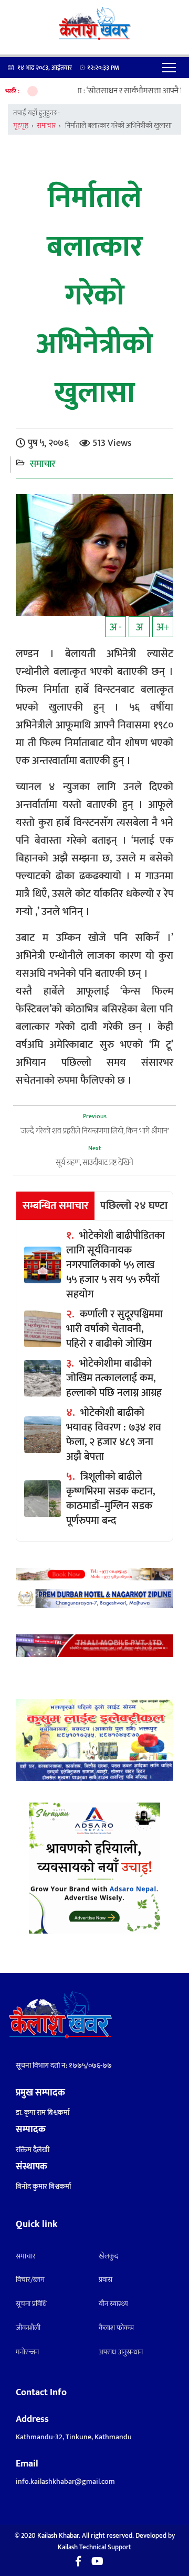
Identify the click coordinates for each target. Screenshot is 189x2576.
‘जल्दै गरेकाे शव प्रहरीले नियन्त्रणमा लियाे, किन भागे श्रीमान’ (94, 1131)
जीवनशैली (28, 2328)
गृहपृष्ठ (21, 125)
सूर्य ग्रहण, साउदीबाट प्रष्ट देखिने (94, 1163)
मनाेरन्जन (27, 2352)
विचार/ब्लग (30, 2280)
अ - (116, 627)
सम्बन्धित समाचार (56, 1206)
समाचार (46, 125)
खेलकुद (108, 2256)
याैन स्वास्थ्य (113, 2304)
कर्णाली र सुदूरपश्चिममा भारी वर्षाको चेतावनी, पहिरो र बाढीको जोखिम (114, 1329)
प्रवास (106, 2280)
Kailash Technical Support (94, 2547)
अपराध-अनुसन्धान (121, 2352)
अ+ (163, 627)
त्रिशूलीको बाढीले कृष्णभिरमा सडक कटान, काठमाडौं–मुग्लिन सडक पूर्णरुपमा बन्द (111, 1499)
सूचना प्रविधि (31, 2304)
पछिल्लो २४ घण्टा (134, 1206)
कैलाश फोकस (116, 2328)
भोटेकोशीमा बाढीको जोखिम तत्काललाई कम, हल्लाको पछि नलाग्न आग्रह (114, 1378)
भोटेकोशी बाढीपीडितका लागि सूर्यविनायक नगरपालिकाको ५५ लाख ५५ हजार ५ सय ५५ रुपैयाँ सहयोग (115, 1265)
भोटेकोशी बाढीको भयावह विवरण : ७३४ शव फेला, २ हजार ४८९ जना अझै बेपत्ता (114, 1435)
